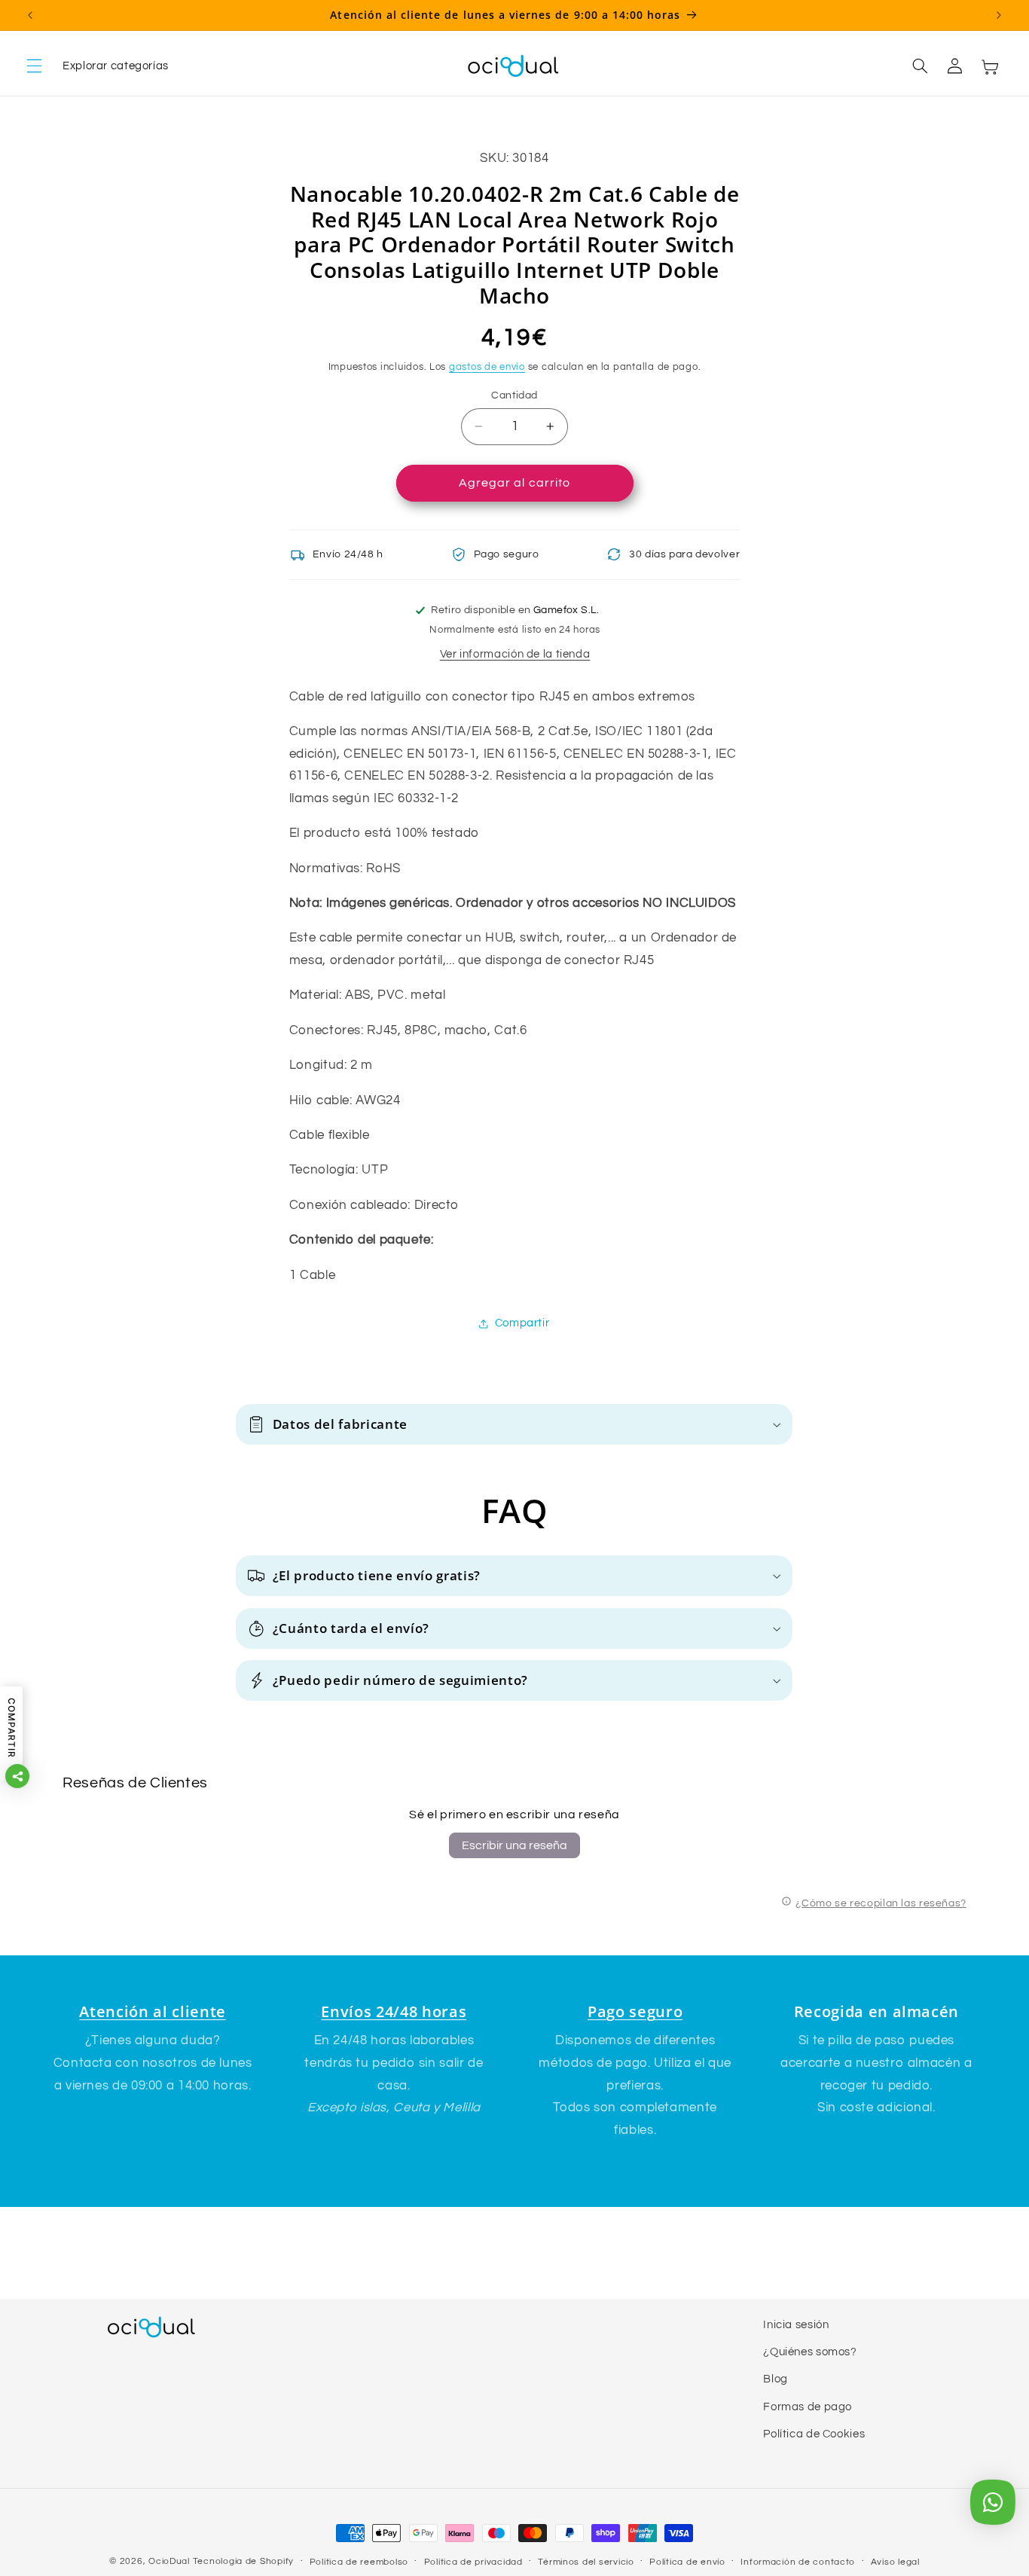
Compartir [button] (522, 1323)
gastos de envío (487, 367)
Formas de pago (808, 2407)
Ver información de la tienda (515, 654)
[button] (98, 66)
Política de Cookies (814, 2434)
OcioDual (169, 2561)
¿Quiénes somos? (810, 2352)
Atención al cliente (153, 2011)
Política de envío (687, 2562)
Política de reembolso (359, 2562)
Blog (776, 2380)
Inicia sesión (796, 2325)
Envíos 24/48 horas (394, 2011)
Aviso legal (895, 2562)
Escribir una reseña (514, 1845)
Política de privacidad (473, 2562)
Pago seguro (635, 2011)
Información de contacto (798, 2562)
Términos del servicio (586, 2562)
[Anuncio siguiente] (999, 15)
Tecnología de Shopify (243, 2561)
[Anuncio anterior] (30, 15)
